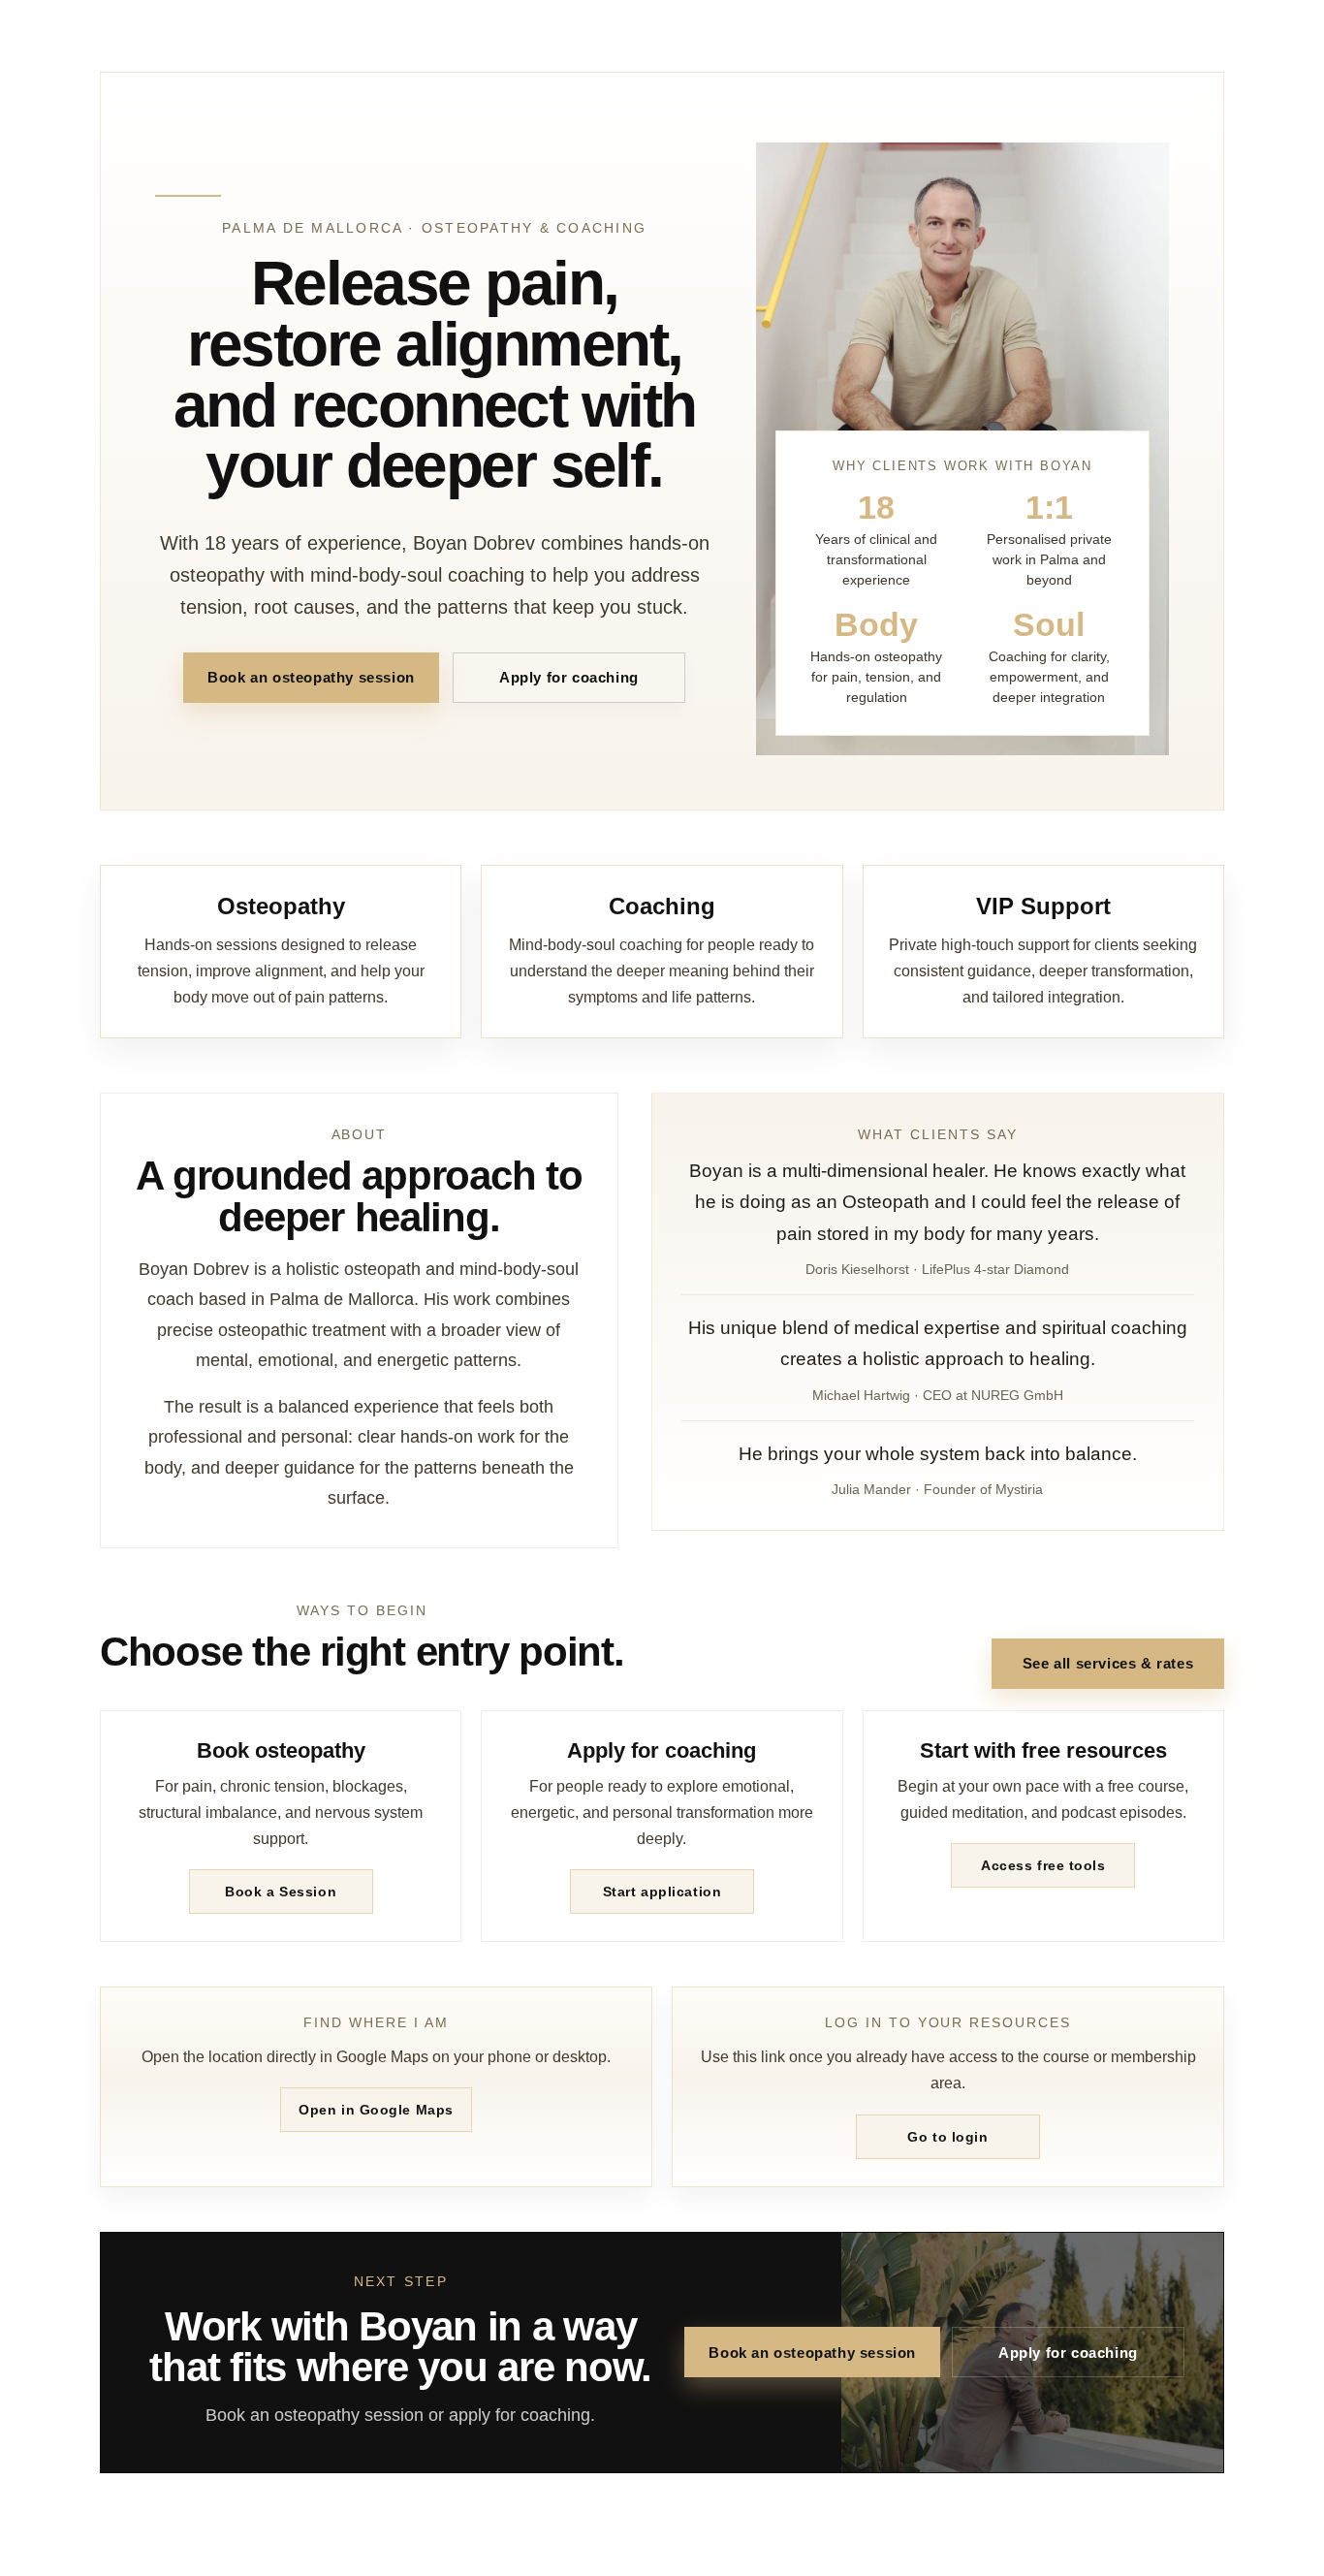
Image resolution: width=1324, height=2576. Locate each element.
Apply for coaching (569, 677)
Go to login (947, 2137)
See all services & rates (1108, 1663)
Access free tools (1043, 1865)
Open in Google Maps (376, 2110)
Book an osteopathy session (311, 677)
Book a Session (281, 1892)
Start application (662, 1892)
